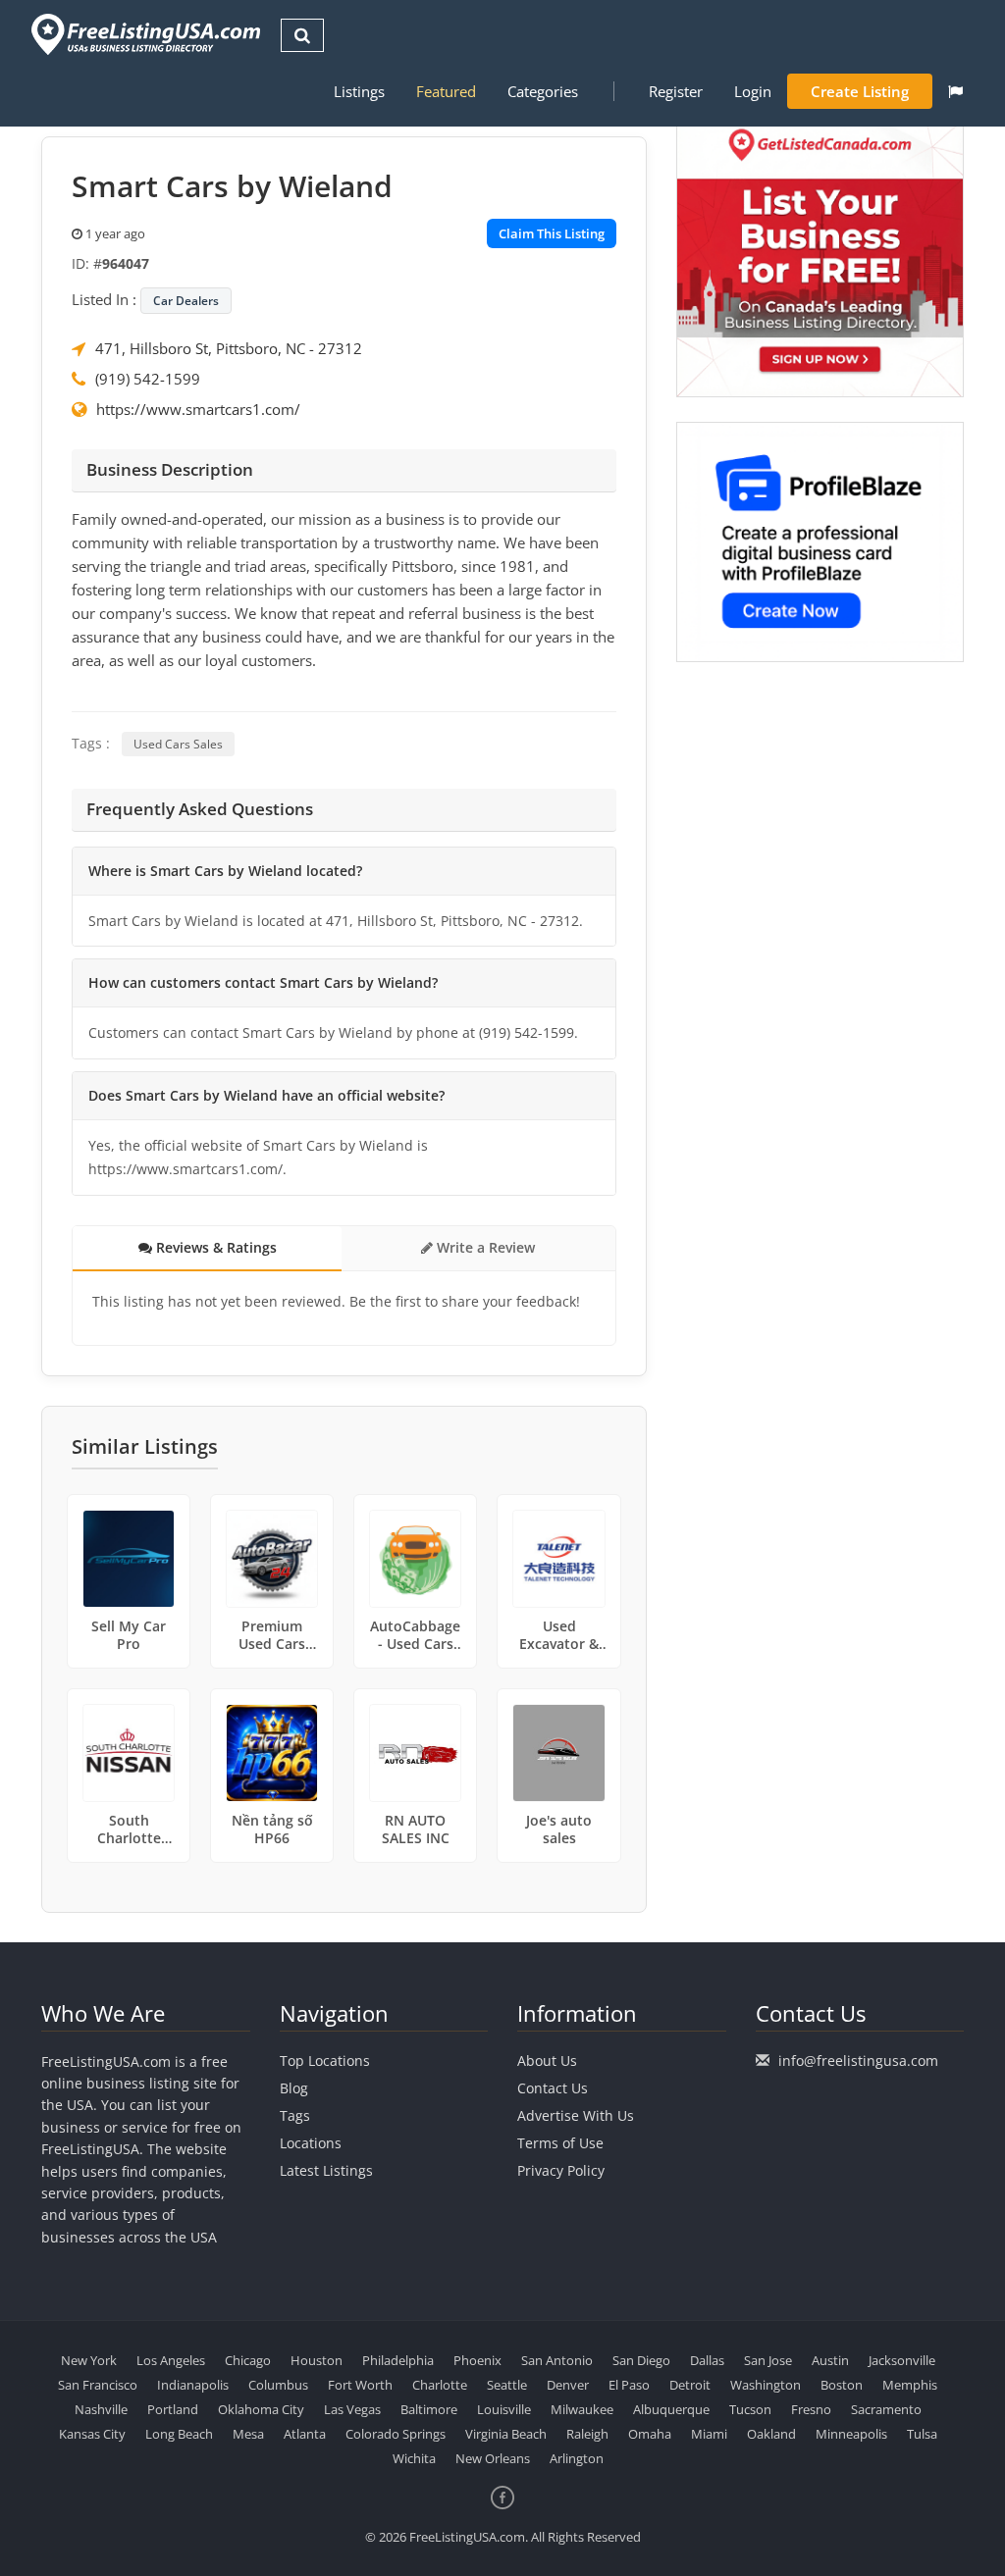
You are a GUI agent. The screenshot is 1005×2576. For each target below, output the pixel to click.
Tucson (750, 2409)
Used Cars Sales (178, 744)
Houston (317, 2360)
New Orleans (493, 2458)
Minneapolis (851, 2434)
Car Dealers (186, 301)
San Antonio (557, 2360)
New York (89, 2360)
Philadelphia (398, 2360)
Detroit (690, 2385)
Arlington (577, 2458)
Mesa (248, 2434)
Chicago (248, 2360)
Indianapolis (193, 2385)
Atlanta (305, 2434)
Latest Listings (326, 2170)
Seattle (507, 2385)
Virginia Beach (506, 2434)
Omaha (650, 2434)
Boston (842, 2385)
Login (753, 91)
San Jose (768, 2360)
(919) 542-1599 (148, 379)
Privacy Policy (561, 2170)
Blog (294, 2088)
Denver (568, 2385)
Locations (311, 2143)
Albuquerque (671, 2409)
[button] (955, 91)
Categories (543, 91)
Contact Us (553, 2088)
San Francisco (98, 2385)
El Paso (629, 2385)
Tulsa (922, 2434)
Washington (766, 2385)
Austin (830, 2360)
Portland (173, 2409)
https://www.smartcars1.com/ (198, 409)
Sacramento (886, 2409)
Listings (359, 91)
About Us (547, 2061)
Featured (446, 91)
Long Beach (179, 2434)
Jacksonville (902, 2360)
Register (676, 91)
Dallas (707, 2360)
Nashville (101, 2409)
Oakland (771, 2434)
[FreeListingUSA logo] (144, 34)
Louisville (504, 2409)
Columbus (278, 2385)
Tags (295, 2115)
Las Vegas (352, 2409)
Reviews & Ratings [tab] (214, 1247)
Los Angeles (171, 2360)
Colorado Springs (396, 2434)
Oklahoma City (261, 2409)
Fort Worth (360, 2385)
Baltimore (429, 2409)
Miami (709, 2434)
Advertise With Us (576, 2115)
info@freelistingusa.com (858, 2061)
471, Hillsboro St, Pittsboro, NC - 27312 (229, 348)
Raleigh (587, 2434)
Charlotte (440, 2385)
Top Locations (325, 2061)
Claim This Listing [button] (552, 233)
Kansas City (92, 2434)
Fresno (811, 2409)
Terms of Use (560, 2143)
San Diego (641, 2360)
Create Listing (860, 91)
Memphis (910, 2385)
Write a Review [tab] (484, 1247)
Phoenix (477, 2360)
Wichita (414, 2458)
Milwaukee (582, 2409)
